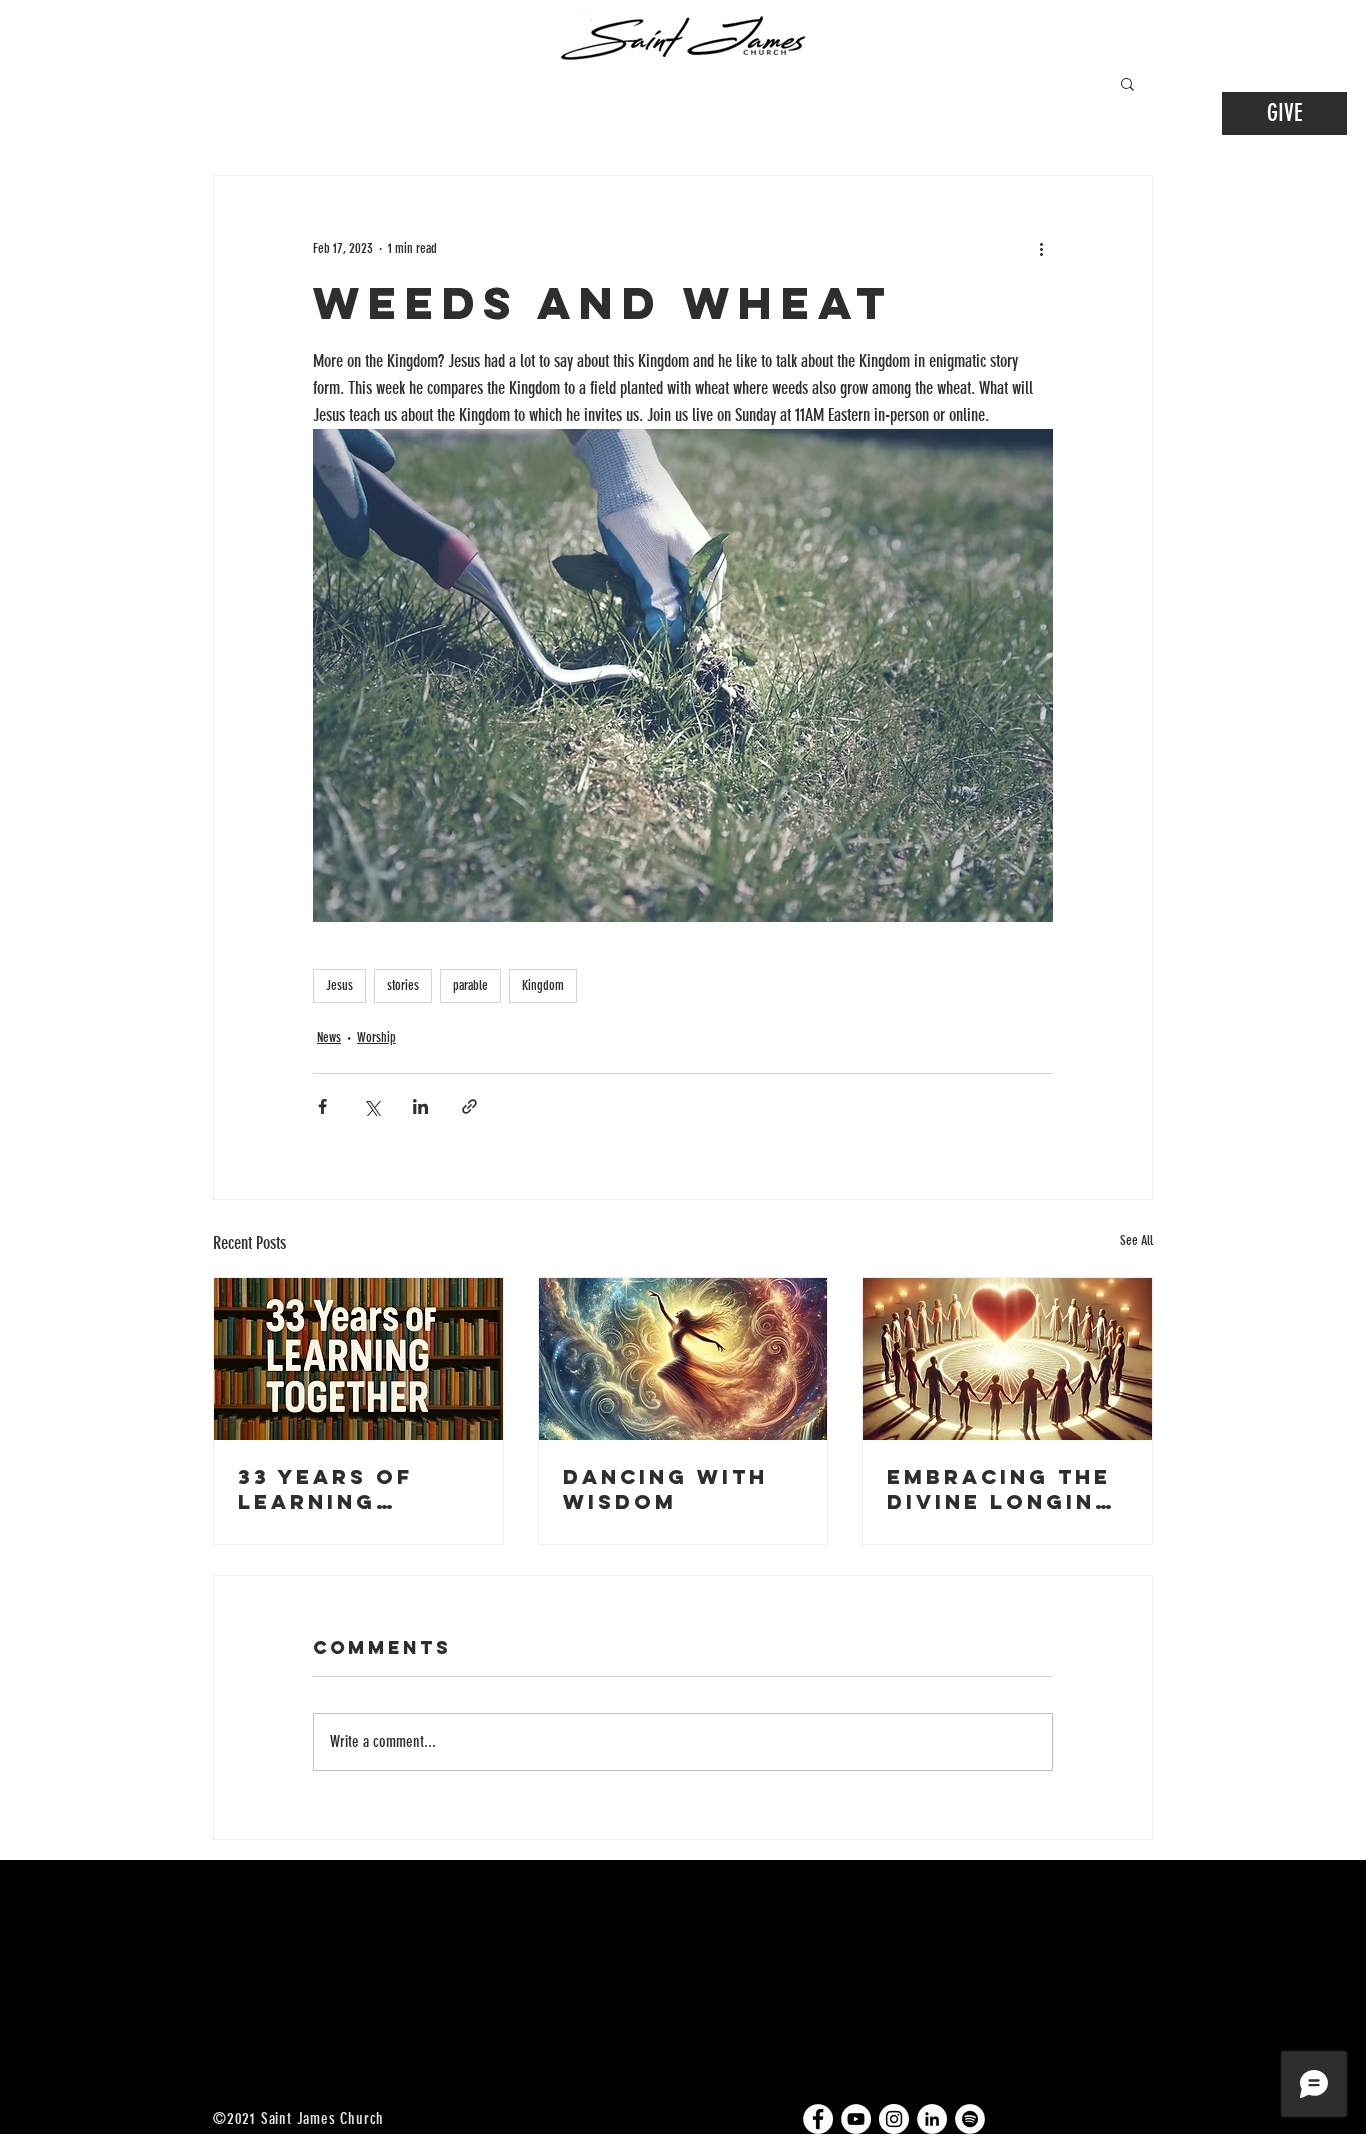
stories (403, 985)
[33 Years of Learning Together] (358, 1359)
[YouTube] (856, 2119)
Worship (376, 1037)
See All (1136, 1240)
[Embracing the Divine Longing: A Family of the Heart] (1007, 1359)
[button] (1127, 83)
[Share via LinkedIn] (420, 1106)
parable (470, 985)
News (329, 1037)
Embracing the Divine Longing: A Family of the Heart (1006, 1489)
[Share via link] (469, 1106)
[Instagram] (894, 2119)
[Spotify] (970, 2119)
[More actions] (1041, 248)
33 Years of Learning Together (325, 1489)
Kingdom (543, 985)
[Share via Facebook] (322, 1106)
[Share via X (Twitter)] (371, 1106)
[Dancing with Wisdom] (683, 1359)
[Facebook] (818, 2119)
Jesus (339, 985)
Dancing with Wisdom (665, 1489)
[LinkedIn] (932, 2119)
